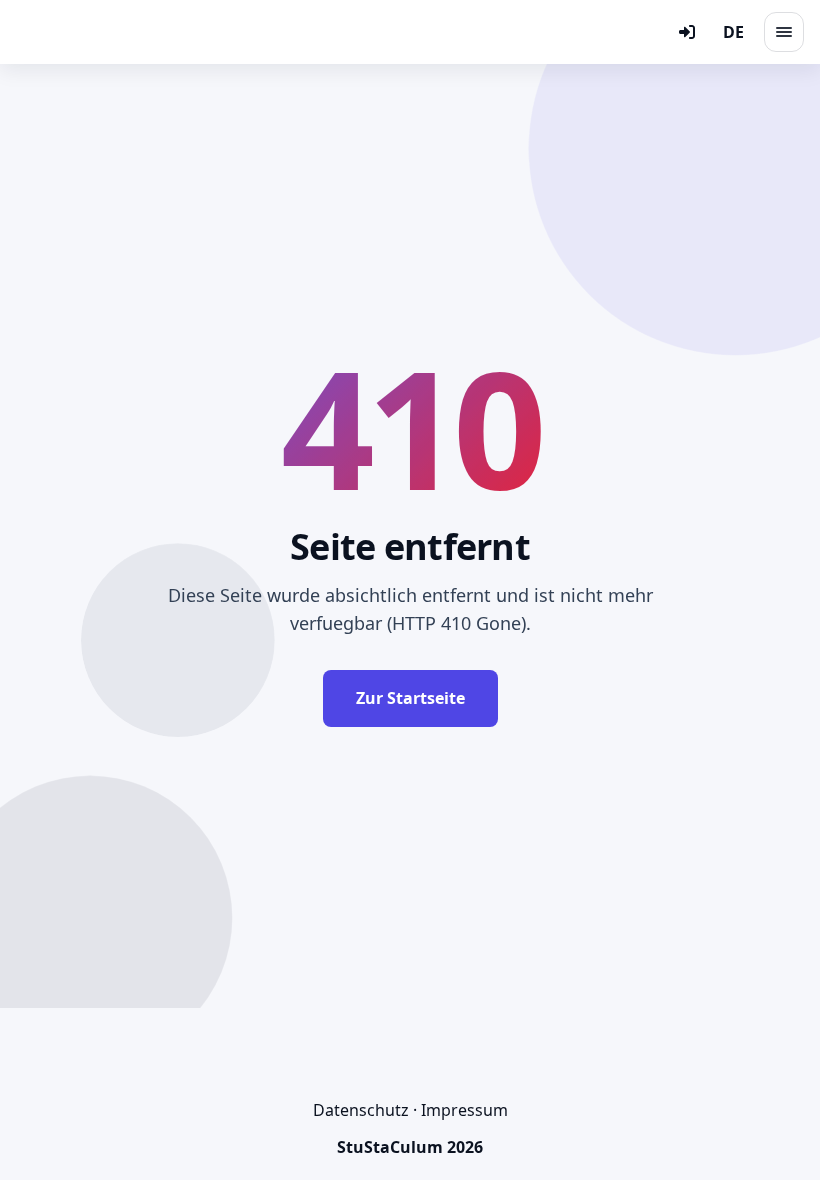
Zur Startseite (410, 698)
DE (733, 32)
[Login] (687, 32)
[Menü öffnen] (784, 32)
